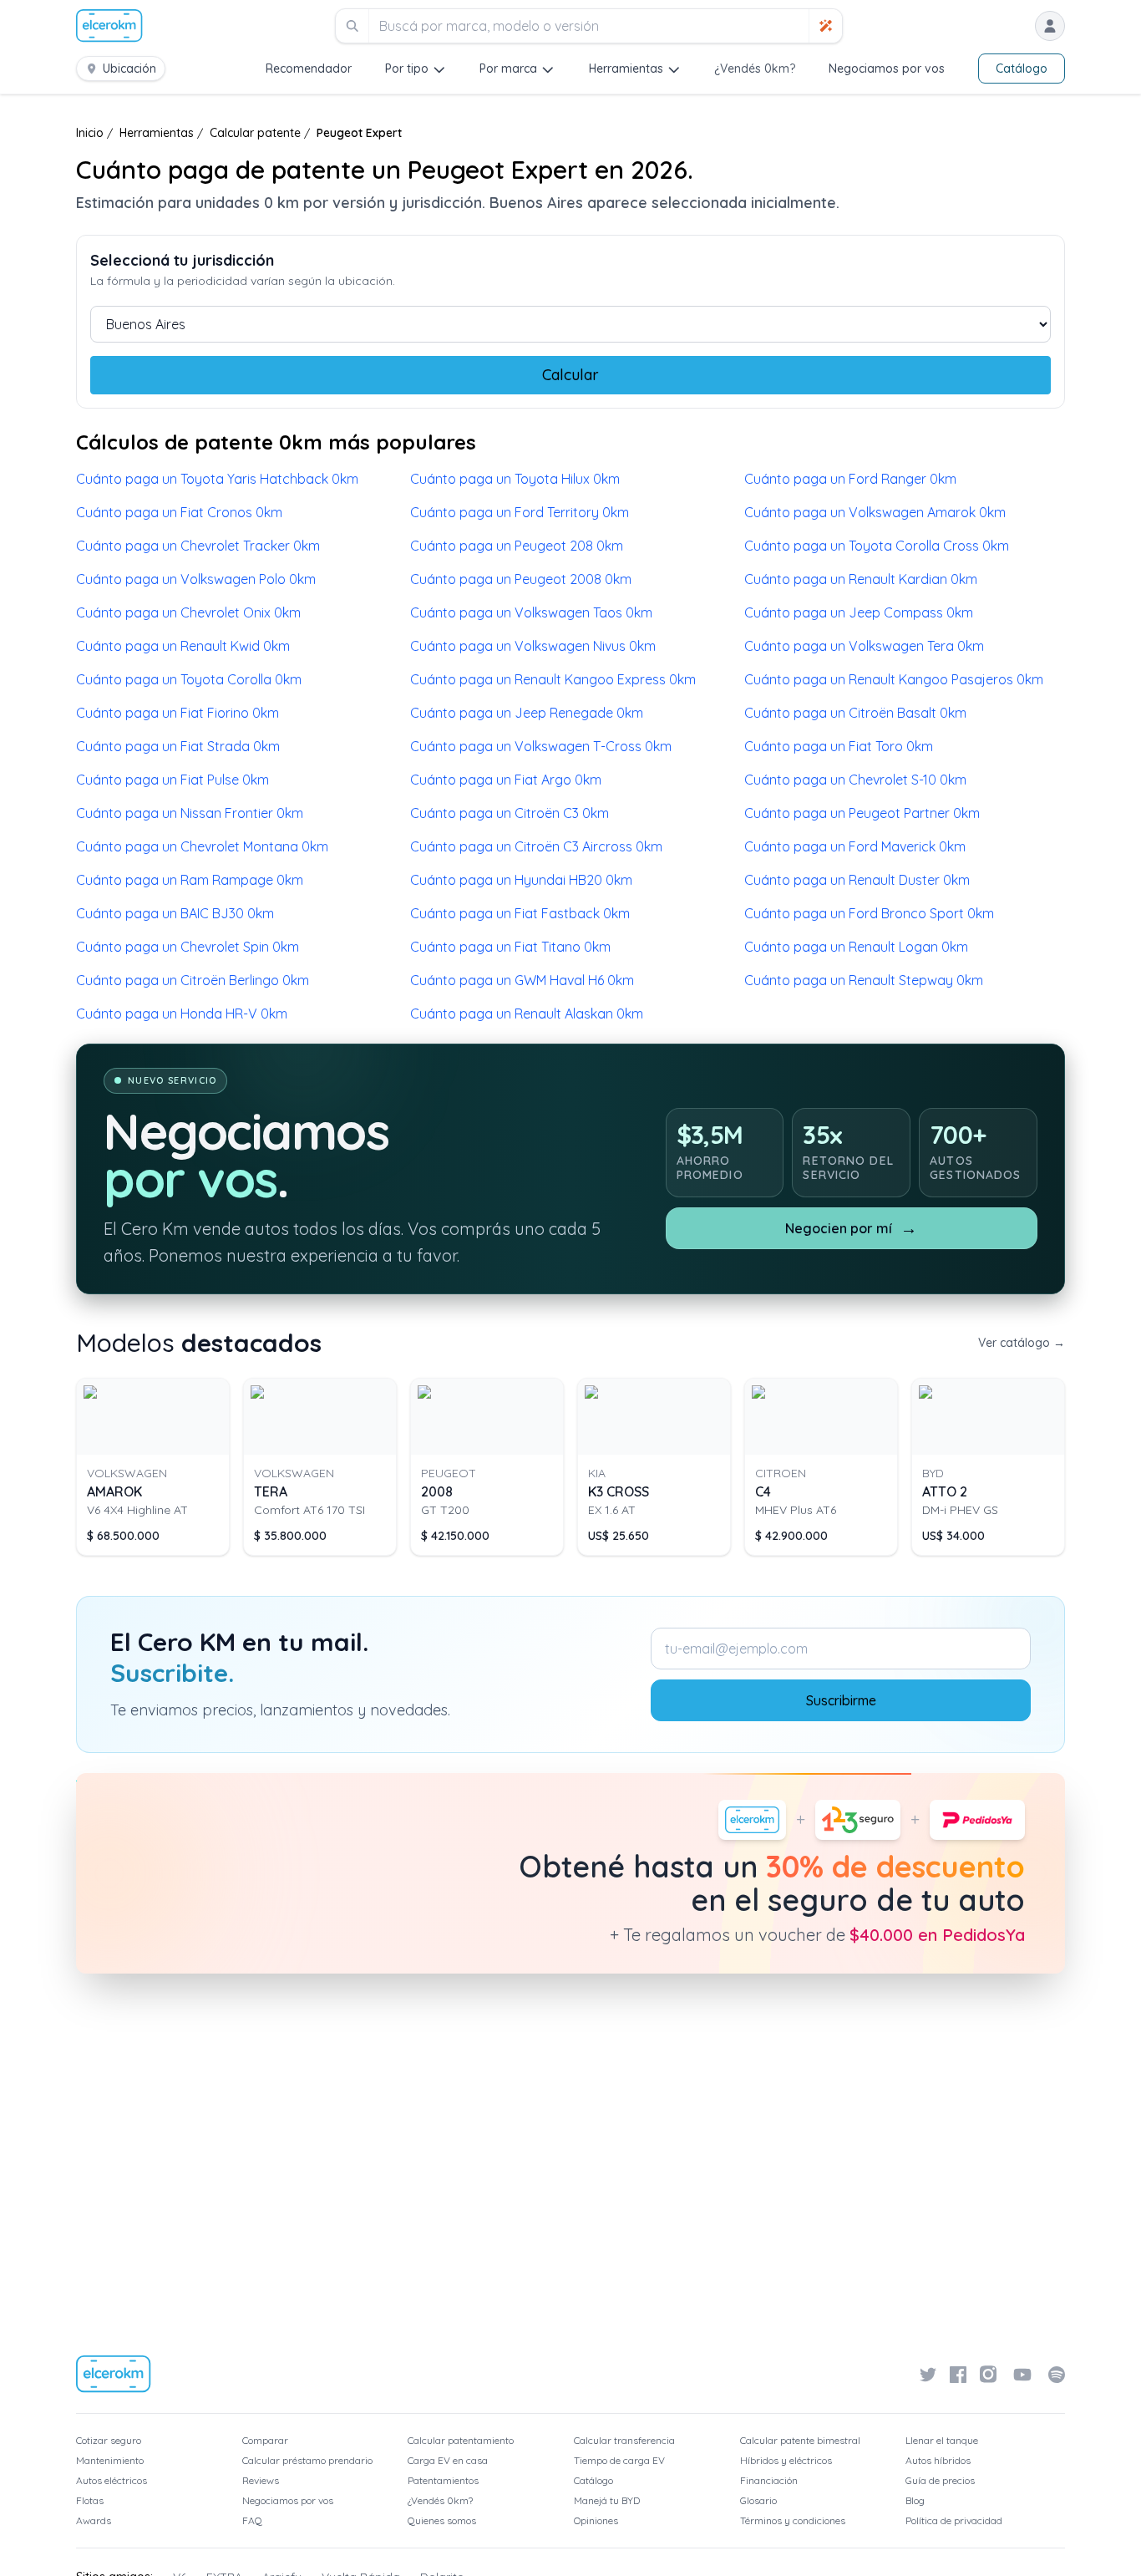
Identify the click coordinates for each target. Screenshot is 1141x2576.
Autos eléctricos (112, 2480)
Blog (915, 2500)
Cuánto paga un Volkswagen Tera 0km (864, 646)
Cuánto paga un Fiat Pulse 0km (172, 780)
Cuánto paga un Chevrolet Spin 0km (188, 947)
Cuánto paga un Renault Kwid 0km (183, 646)
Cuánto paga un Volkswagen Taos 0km (531, 612)
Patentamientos (443, 2480)
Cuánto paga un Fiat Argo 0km (506, 780)
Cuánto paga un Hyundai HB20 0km (521, 880)
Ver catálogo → (1022, 1343)
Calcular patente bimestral (800, 2440)
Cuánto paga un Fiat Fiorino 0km (177, 713)
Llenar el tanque (942, 2440)
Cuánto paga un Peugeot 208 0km (517, 546)
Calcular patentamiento (461, 2440)
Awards (94, 2520)
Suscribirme (841, 1700)
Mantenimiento (110, 2460)
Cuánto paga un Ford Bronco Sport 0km (869, 913)
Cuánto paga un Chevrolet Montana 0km (202, 846)
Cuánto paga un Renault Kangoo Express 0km (553, 679)
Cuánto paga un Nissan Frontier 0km (190, 813)
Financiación (769, 2480)
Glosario (758, 2500)
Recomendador (309, 69)
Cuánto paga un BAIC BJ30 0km (175, 913)
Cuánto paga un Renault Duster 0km (857, 880)
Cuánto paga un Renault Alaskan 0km (527, 1014)
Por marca (508, 69)
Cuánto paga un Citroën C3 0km (510, 813)
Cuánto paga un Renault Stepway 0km (864, 980)
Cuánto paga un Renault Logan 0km (856, 947)
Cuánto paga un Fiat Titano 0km (510, 947)
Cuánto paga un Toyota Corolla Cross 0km (877, 546)
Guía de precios (940, 2480)
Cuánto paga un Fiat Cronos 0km (179, 512)
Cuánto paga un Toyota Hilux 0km (515, 479)
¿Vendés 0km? (755, 69)
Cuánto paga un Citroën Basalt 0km (855, 713)
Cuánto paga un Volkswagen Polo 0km (196, 579)
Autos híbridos (938, 2460)
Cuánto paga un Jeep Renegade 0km (527, 713)
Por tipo (407, 69)
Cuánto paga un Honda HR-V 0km (182, 1014)
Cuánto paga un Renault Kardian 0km (861, 579)
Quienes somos (442, 2520)
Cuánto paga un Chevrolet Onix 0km (188, 612)
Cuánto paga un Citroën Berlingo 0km (193, 980)
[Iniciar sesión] (1050, 26)
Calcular (570, 375)
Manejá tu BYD (607, 2500)
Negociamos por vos (887, 69)
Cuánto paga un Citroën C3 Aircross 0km (536, 846)
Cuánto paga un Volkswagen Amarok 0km (875, 512)
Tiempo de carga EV (619, 2460)
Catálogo (1022, 69)
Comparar (265, 2440)
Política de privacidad (954, 2520)
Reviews (261, 2480)
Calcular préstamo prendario (307, 2460)
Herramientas (626, 69)
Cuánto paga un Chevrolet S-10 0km (855, 780)
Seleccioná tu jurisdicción (182, 260)
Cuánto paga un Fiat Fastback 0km (520, 913)
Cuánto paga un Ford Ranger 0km (850, 479)
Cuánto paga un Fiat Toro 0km (839, 746)
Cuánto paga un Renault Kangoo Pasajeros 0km (894, 679)
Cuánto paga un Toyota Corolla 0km (189, 679)
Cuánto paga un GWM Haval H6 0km (522, 980)
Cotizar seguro (109, 2440)
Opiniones (596, 2520)
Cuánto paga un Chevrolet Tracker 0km (198, 546)
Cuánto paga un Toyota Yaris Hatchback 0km (217, 479)
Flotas (90, 2500)
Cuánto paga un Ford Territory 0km (520, 512)
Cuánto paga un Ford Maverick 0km (855, 846)
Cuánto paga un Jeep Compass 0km (859, 612)
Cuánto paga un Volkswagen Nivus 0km (533, 646)
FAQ (252, 2520)
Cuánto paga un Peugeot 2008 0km (521, 579)
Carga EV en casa (448, 2460)
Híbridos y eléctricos (786, 2460)
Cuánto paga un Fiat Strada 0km (178, 746)
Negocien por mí (851, 1228)
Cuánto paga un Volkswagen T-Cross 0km (541, 746)
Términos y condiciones (793, 2520)
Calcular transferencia (624, 2440)
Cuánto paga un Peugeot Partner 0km (862, 813)
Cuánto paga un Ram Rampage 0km (190, 880)
